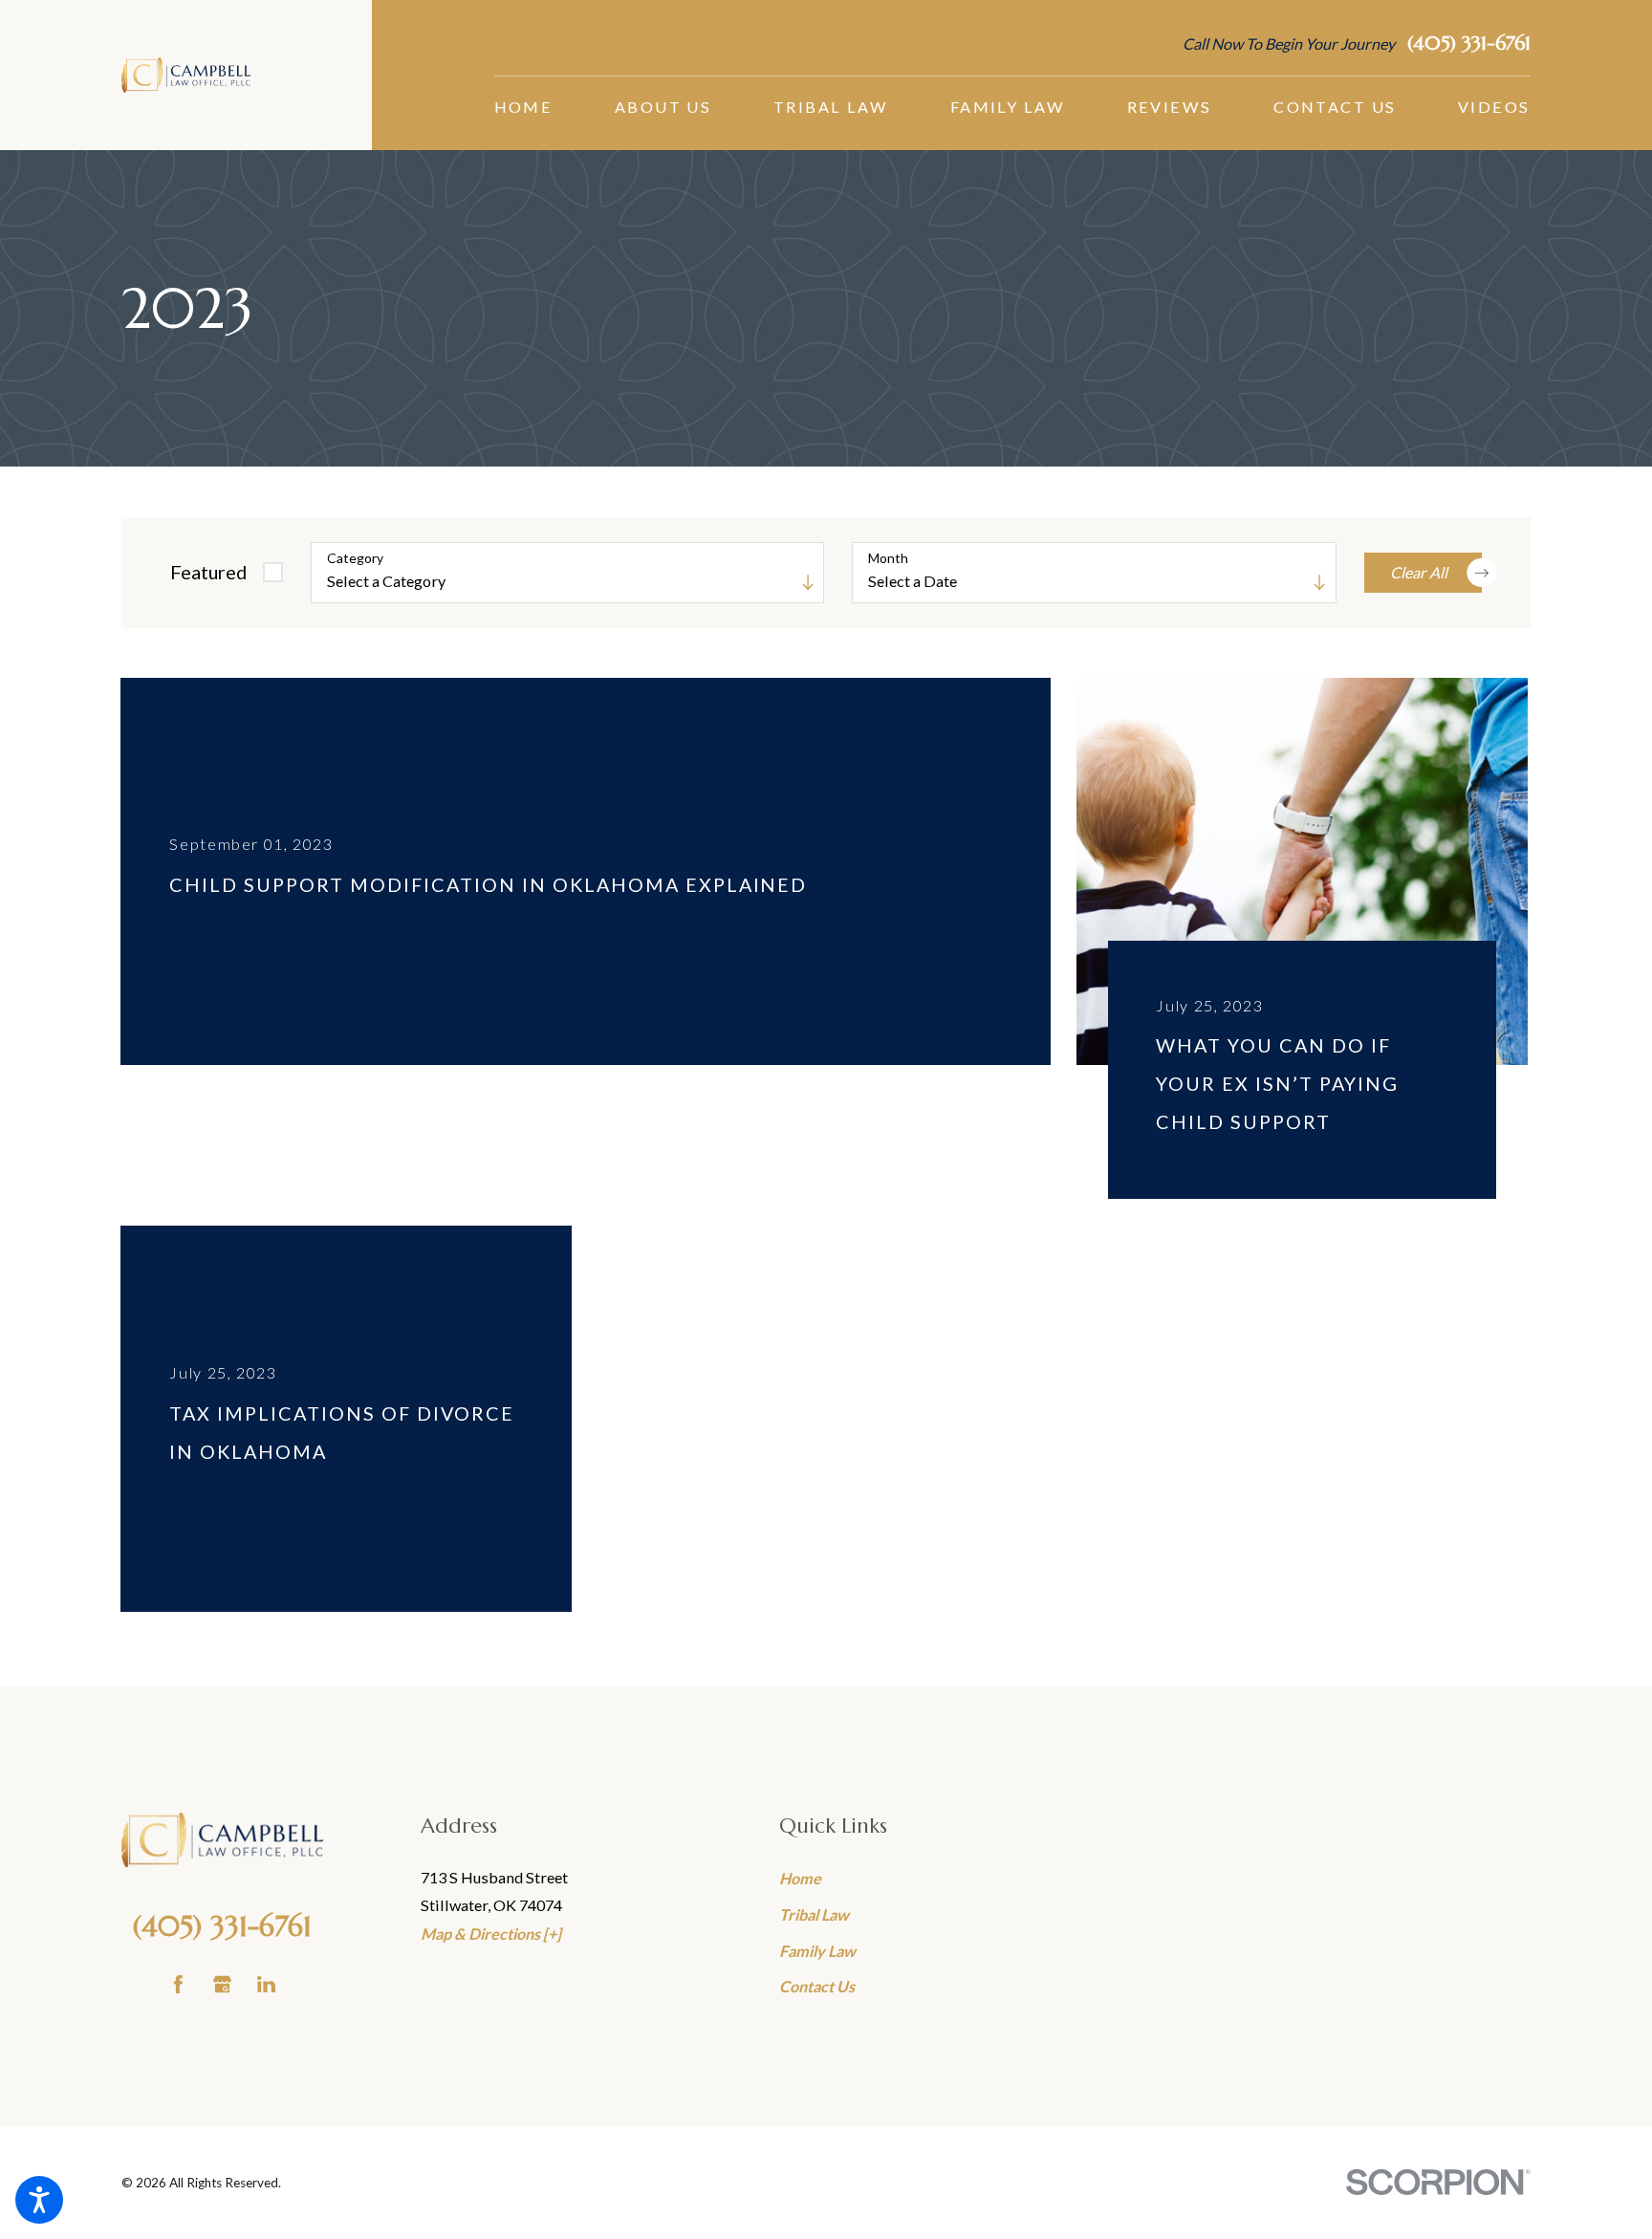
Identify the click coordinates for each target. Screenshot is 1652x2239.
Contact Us (817, 1986)
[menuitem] (524, 107)
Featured (208, 572)
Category (355, 558)
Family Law (817, 1951)
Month (888, 558)
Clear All (1419, 572)
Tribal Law (814, 1914)
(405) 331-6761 (1469, 43)
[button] (39, 2200)
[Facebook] (178, 1984)
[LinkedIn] (266, 1984)
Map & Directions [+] (491, 1934)
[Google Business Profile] (222, 1984)
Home (800, 1878)
